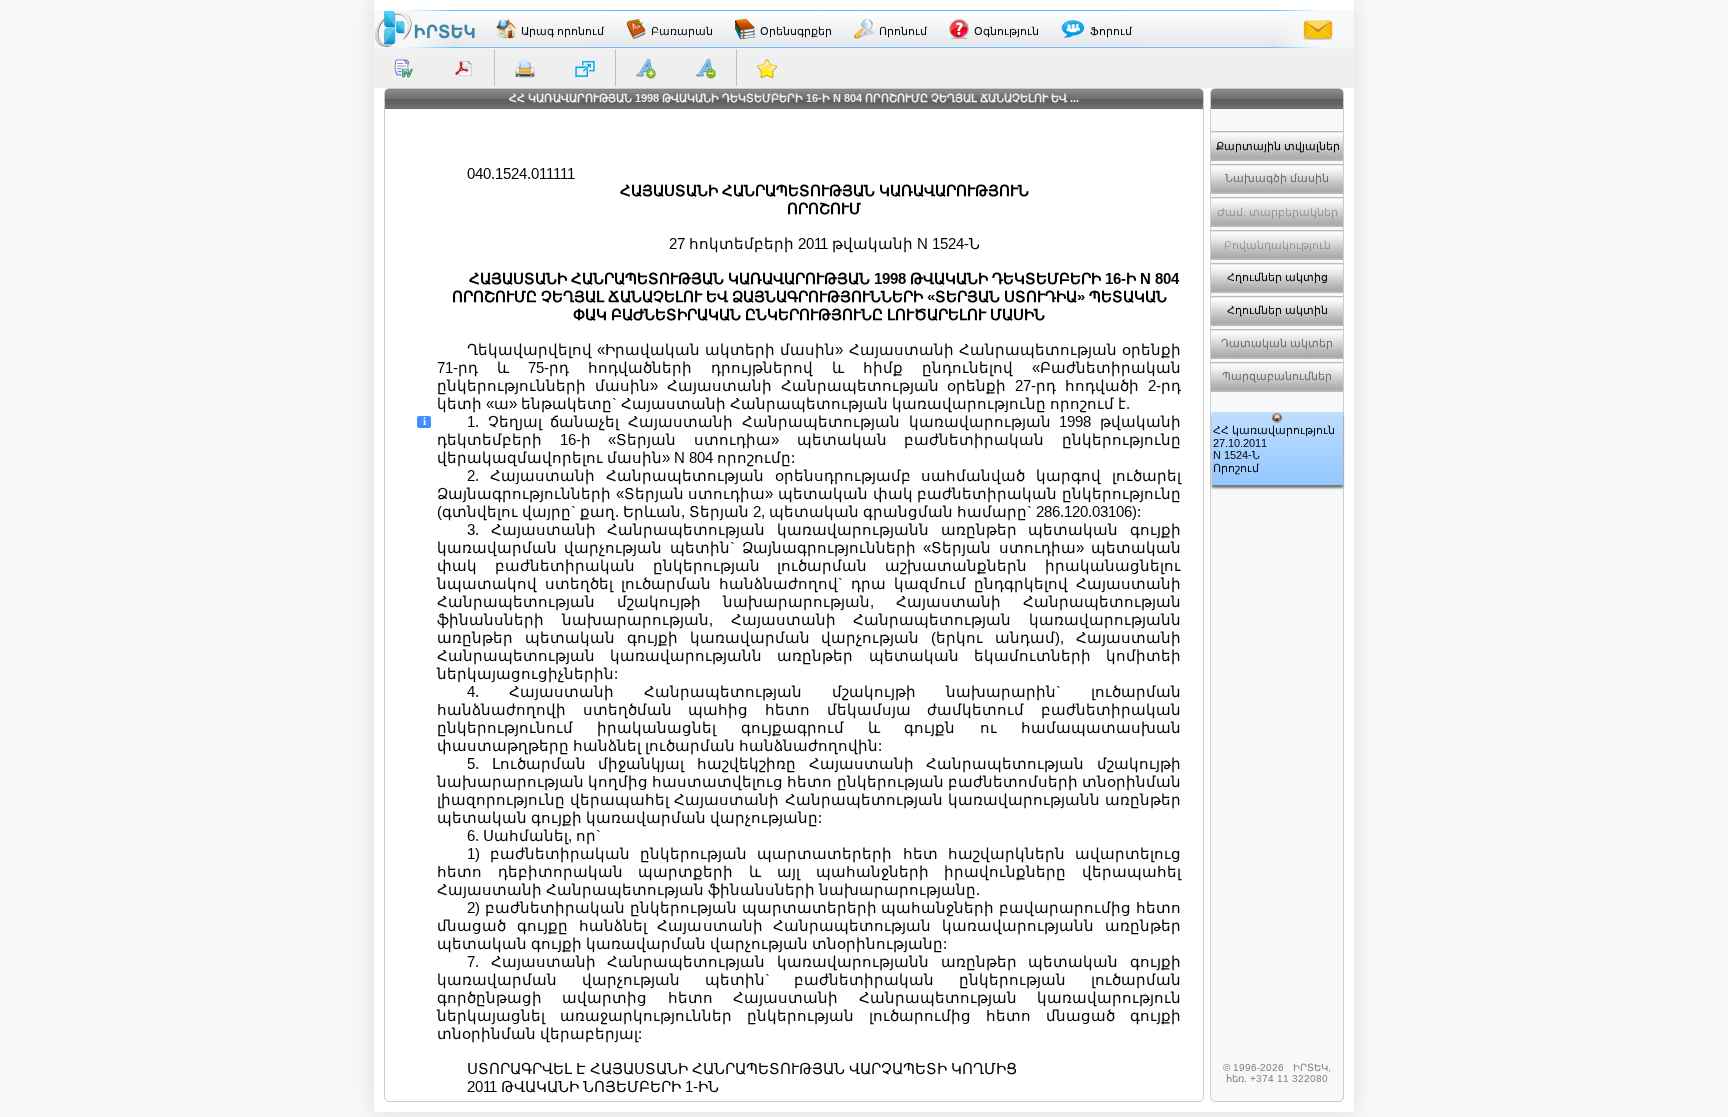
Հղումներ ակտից (1277, 277)
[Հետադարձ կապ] (1318, 29)
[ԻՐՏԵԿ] (425, 29)
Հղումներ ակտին (1277, 310)
